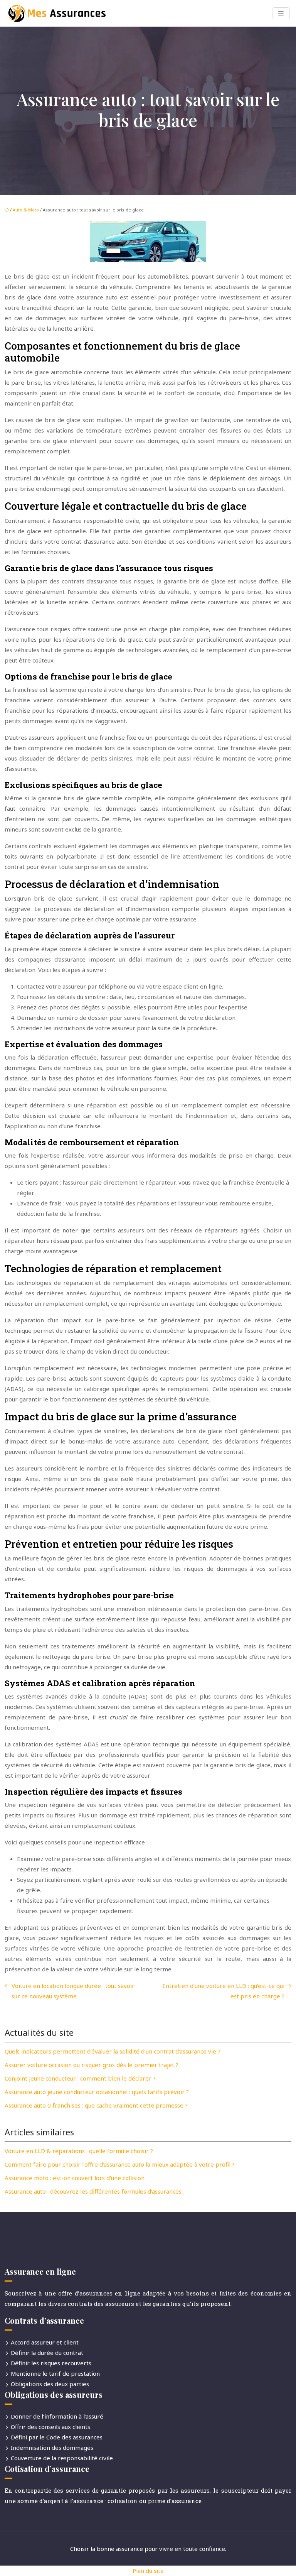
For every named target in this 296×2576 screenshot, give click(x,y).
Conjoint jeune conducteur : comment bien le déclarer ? (80, 2078)
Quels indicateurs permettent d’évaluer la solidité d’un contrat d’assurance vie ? (113, 2051)
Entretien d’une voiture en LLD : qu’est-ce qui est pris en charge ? (223, 1991)
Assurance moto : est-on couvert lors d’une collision (75, 2178)
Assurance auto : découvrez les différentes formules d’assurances (93, 2191)
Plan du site (148, 2571)
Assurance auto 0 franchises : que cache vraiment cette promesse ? (96, 2105)
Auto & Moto (26, 210)
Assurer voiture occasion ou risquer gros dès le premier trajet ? (92, 2065)
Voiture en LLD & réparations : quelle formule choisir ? (79, 2151)
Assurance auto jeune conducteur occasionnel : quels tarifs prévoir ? (97, 2092)
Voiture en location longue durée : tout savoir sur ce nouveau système (73, 1991)
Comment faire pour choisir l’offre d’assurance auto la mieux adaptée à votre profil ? (120, 2164)
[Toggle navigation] (281, 13)
